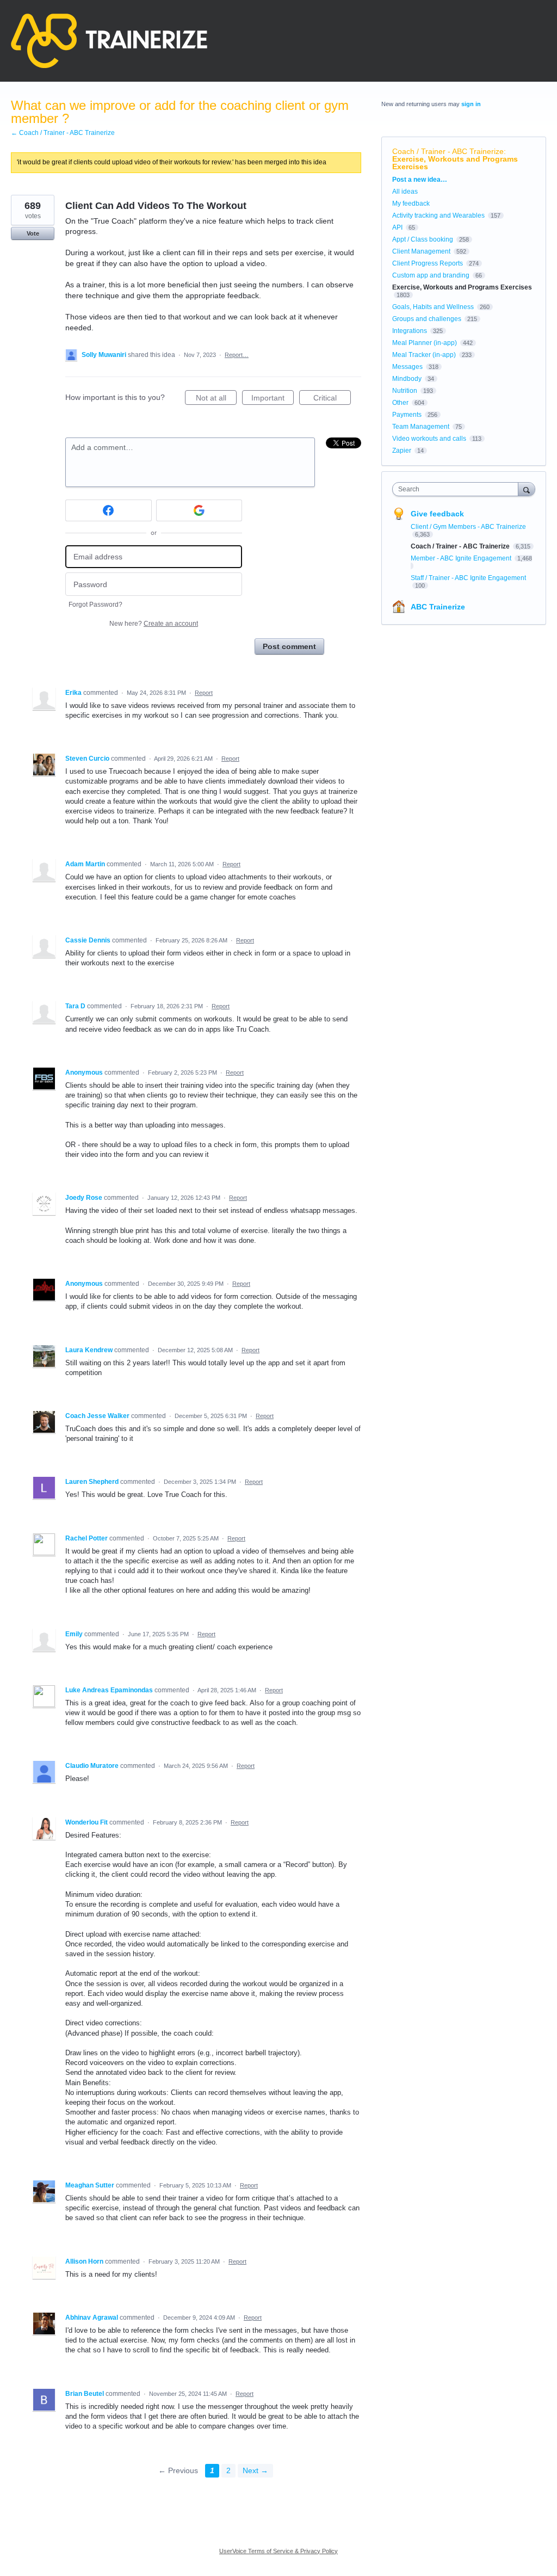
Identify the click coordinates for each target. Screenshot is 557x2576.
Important (273, 399)
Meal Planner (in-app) (425, 343)
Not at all (216, 399)
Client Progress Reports (428, 263)
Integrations (410, 331)
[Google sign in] (199, 510)
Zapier (402, 451)
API (397, 227)
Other (400, 403)
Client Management (421, 251)
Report (204, 693)
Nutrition (405, 391)
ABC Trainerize (438, 607)
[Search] (527, 489)
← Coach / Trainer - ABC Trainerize (63, 133)
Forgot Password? (95, 605)
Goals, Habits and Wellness (433, 307)
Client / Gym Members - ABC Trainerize (468, 527)
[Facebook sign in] (109, 510)
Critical (332, 399)
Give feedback (437, 514)
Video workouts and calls (429, 439)
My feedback (411, 204)
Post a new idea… (420, 180)
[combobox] (458, 489)
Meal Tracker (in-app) (424, 355)
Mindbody (407, 379)
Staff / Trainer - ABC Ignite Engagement (468, 578)
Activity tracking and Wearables (438, 215)
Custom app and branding (431, 275)
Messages (407, 367)
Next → (255, 2470)
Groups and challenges (427, 319)
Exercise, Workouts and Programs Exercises (455, 163)
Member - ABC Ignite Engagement (462, 558)
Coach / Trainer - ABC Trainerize (448, 151)
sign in (471, 104)
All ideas (405, 192)
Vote (33, 233)
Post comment (289, 646)
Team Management (421, 427)
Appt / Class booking (423, 239)
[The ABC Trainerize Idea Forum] (109, 41)
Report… (237, 355)
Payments (407, 415)
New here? (154, 624)
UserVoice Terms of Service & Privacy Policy (278, 2551)
